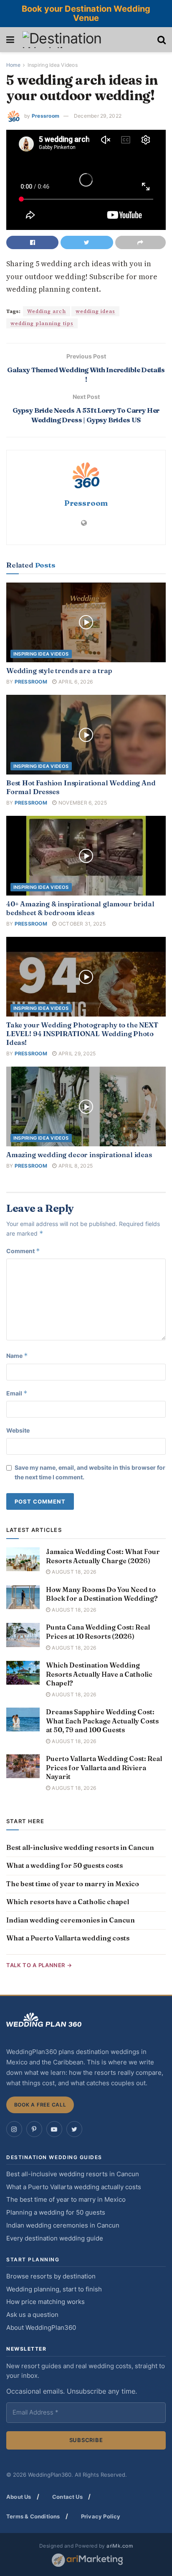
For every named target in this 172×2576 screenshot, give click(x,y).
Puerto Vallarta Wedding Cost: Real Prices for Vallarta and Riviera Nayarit (104, 1767)
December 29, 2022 (98, 116)
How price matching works (46, 2302)
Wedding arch (47, 311)
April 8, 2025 (75, 1166)
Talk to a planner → (39, 1965)
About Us (19, 2497)
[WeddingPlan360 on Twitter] (74, 2129)
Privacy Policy (101, 2516)
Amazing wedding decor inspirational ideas (79, 1155)
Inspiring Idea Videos (53, 65)
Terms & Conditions (33, 2516)
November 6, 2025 (82, 803)
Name (17, 1356)
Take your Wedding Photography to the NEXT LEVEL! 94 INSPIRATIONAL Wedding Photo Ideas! (82, 1034)
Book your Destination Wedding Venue (86, 13)
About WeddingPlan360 (41, 2328)
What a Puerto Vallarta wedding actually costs (74, 2187)
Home (13, 65)
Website (18, 1430)
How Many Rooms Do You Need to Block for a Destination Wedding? (102, 1594)
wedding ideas (95, 311)
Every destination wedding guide (55, 2238)
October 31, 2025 (81, 924)
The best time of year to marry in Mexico (73, 1884)
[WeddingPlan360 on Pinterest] (34, 2129)
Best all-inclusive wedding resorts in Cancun (80, 1847)
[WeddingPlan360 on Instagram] (14, 2129)
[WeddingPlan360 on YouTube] (54, 2129)
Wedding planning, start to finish (54, 2289)
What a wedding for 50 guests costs (64, 1865)
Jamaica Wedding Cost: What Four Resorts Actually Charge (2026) (103, 1556)
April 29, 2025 (76, 1053)
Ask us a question (32, 2315)
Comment (23, 1251)
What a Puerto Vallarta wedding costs (68, 1938)
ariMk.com (120, 2546)
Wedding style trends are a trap (59, 671)
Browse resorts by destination (51, 2276)
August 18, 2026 (73, 1572)
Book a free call (40, 2105)
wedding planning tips (42, 323)
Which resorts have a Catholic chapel (68, 1902)
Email (17, 1393)
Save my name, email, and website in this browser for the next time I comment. (90, 1472)
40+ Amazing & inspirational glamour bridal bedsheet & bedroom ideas (80, 908)
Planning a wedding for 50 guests (56, 2213)
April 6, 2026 (75, 682)
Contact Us (67, 2497)
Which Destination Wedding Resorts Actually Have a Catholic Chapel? (99, 1674)
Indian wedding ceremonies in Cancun (71, 1920)
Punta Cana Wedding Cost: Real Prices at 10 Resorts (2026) (98, 1632)
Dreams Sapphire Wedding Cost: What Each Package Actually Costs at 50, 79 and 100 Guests (102, 1721)
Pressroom (46, 116)
